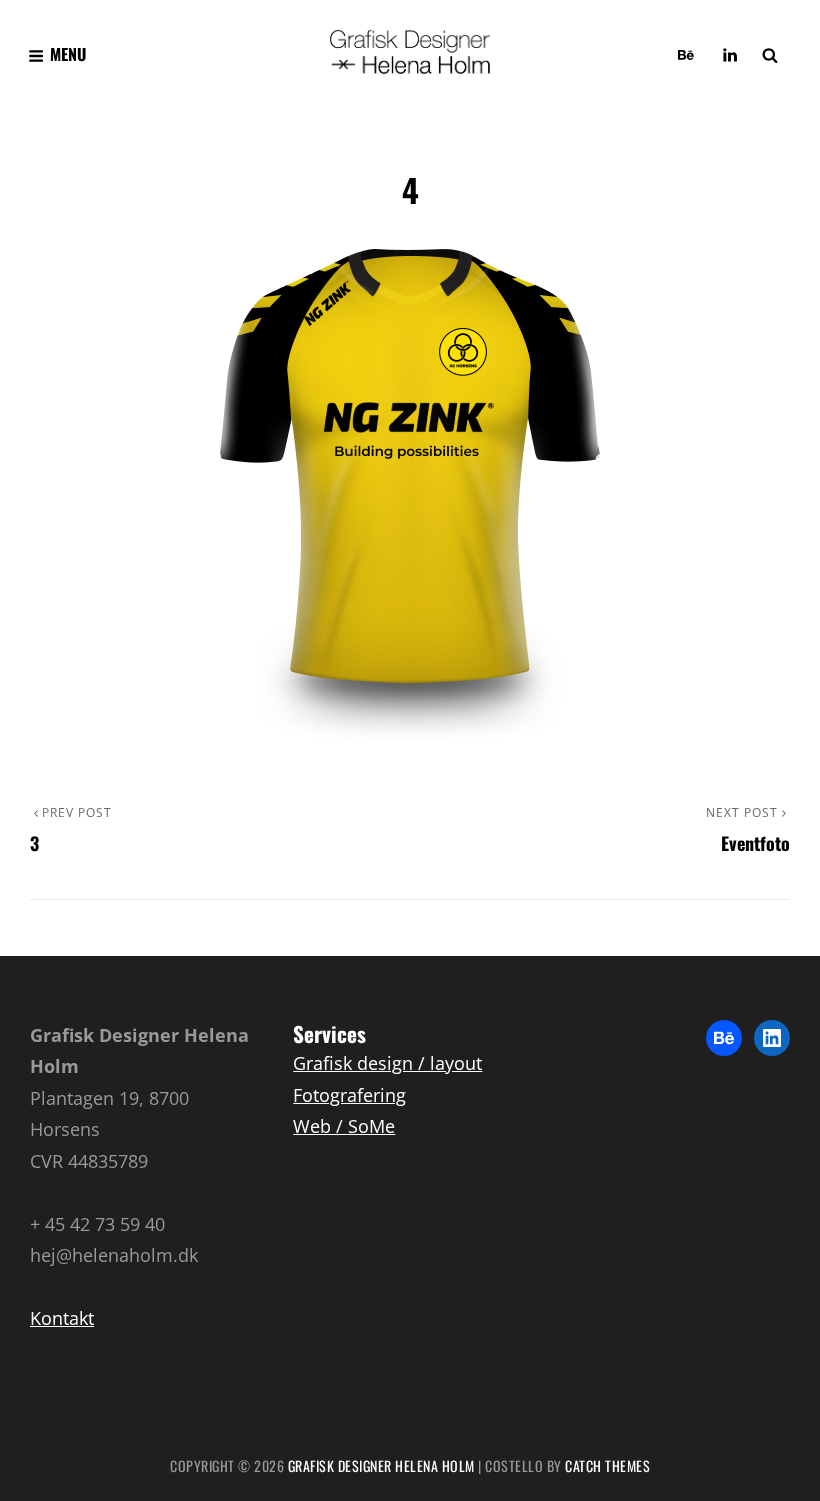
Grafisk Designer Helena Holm (381, 1465)
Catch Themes (607, 1465)
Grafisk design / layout (387, 1063)
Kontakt (62, 1318)
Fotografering (349, 1095)
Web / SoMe (344, 1126)
